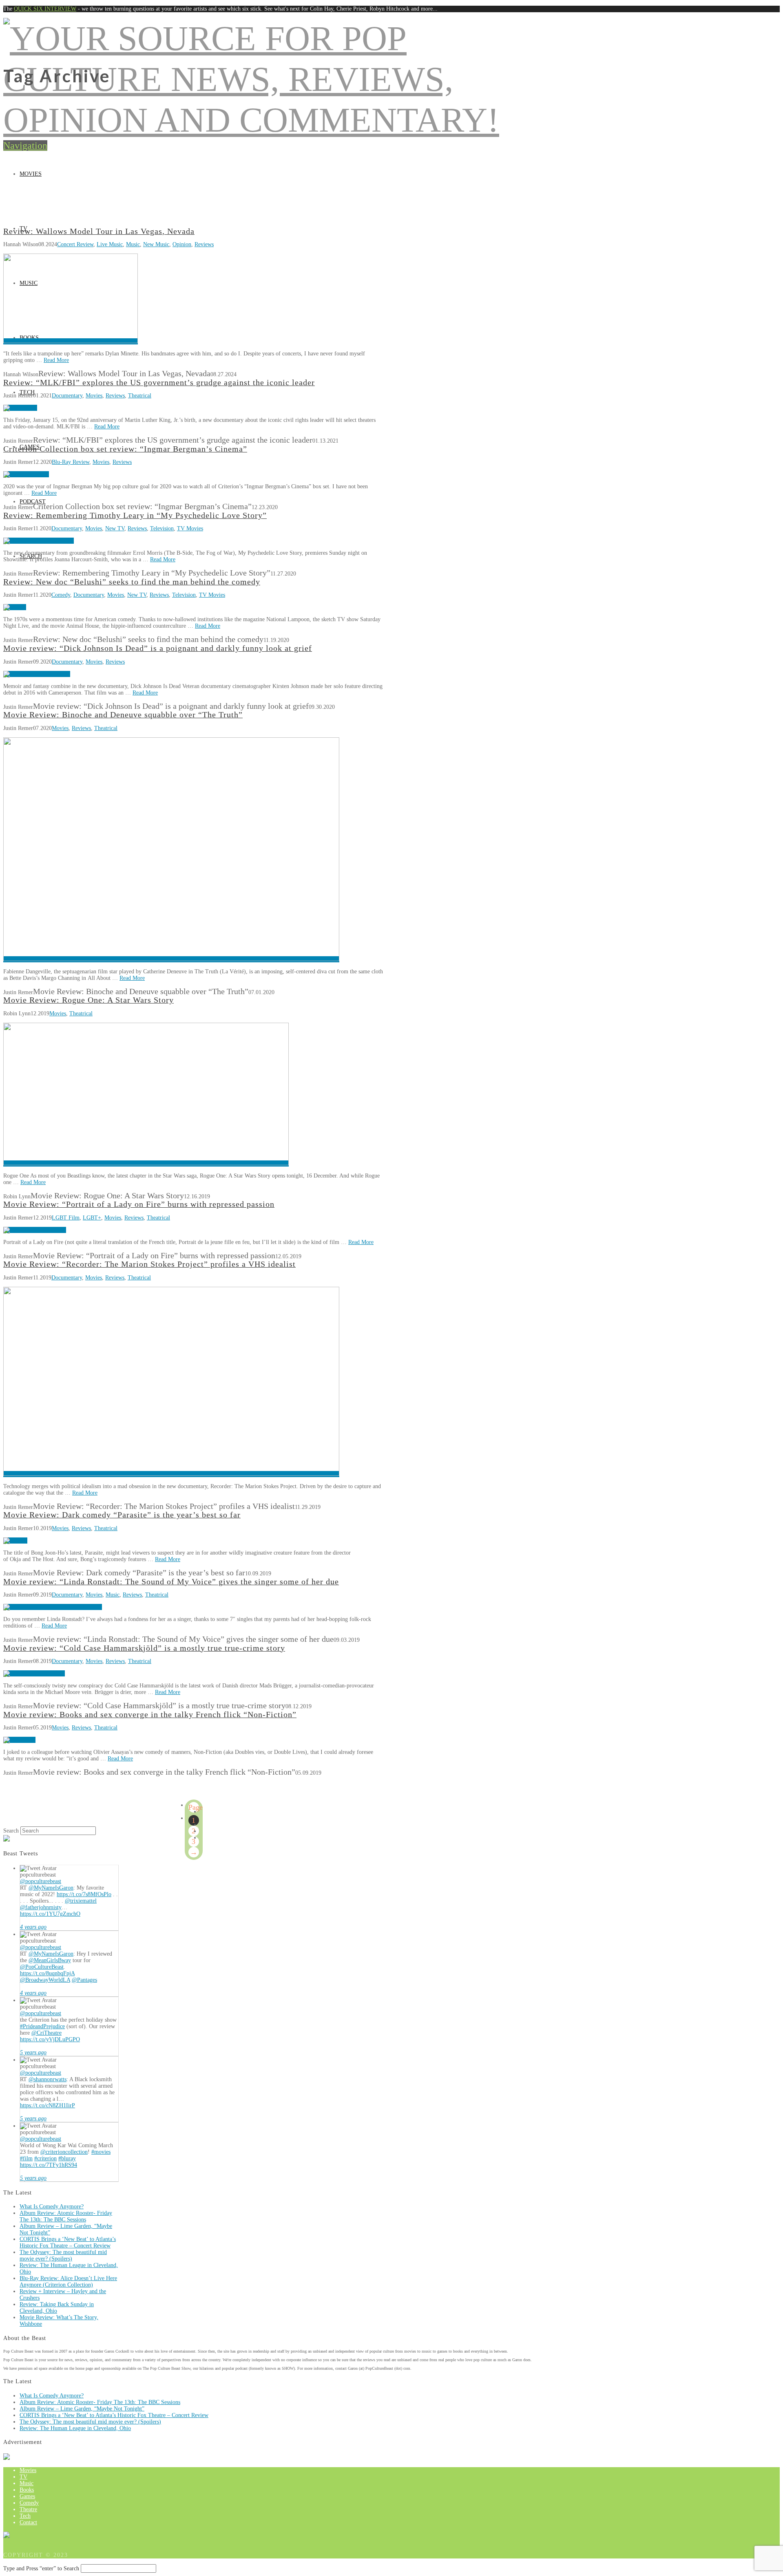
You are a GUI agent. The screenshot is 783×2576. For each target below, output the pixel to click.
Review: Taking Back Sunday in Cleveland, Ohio (57, 2308)
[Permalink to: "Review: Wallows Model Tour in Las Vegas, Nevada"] (71, 341)
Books (27, 2490)
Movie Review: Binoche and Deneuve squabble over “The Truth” (123, 715)
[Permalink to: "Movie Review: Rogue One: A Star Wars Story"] (146, 1163)
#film (26, 2158)
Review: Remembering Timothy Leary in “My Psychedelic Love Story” (135, 515)
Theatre (28, 2509)
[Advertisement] (391, 166)
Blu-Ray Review (71, 462)
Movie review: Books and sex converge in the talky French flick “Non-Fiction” (150, 1715)
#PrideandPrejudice (42, 2026)
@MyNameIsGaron (51, 1888)
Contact (28, 2522)
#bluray (67, 2158)
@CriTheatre (46, 2033)
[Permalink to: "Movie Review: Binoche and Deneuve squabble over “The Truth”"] (171, 959)
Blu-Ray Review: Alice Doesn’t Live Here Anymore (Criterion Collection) (68, 2282)
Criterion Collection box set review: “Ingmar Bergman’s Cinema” (125, 449)
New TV (115, 528)
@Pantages (84, 1980)
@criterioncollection (64, 2152)
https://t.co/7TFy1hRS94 (49, 2165)
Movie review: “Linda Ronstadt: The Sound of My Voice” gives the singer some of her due (171, 1582)
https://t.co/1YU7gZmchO (50, 1914)
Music (133, 244)
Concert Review (75, 244)
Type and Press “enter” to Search (41, 2568)
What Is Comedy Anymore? (52, 2207)
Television (162, 528)
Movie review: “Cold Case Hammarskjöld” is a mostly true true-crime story (144, 1648)
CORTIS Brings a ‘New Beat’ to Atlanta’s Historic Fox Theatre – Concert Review (68, 2242)
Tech (25, 2516)
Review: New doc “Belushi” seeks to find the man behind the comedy (132, 582)
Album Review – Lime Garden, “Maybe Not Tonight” (82, 2409)
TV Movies (190, 528)
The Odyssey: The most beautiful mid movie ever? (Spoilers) (63, 2255)
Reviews (204, 244)
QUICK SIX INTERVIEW (45, 9)
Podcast (33, 502)
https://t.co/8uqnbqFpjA (47, 1973)
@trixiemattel (81, 1901)
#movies (101, 2152)
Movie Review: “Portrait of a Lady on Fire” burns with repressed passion (139, 1204)
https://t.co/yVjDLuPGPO (50, 2039)
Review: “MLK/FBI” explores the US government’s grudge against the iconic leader (159, 383)
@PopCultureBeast (42, 1967)
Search (11, 1831)
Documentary (67, 396)
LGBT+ (92, 1218)
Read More (56, 360)
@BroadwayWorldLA (45, 1980)
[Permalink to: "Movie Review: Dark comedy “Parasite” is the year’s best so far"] (15, 1541)
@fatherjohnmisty (41, 1907)
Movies (31, 174)
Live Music (110, 244)
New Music (156, 244)
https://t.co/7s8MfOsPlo (84, 1894)
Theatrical (140, 396)
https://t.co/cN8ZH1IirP (48, 2105)
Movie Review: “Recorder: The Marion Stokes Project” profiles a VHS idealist (149, 1264)
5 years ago (33, 2052)
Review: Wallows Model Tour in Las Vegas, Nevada (99, 231)
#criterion (45, 2158)
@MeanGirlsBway (50, 1960)
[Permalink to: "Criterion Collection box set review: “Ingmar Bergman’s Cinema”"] (26, 474)
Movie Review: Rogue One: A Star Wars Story (88, 1000)
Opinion (182, 244)
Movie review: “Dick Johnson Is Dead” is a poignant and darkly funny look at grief (158, 648)
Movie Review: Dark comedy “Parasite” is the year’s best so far (122, 1515)
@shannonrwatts (48, 2079)
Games (27, 2496)
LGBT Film (66, 1218)
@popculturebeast (41, 1881)
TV (23, 2477)
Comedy (61, 595)
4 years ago (33, 1927)
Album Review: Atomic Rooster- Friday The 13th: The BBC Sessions (66, 2216)
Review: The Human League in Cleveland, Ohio (75, 2428)
